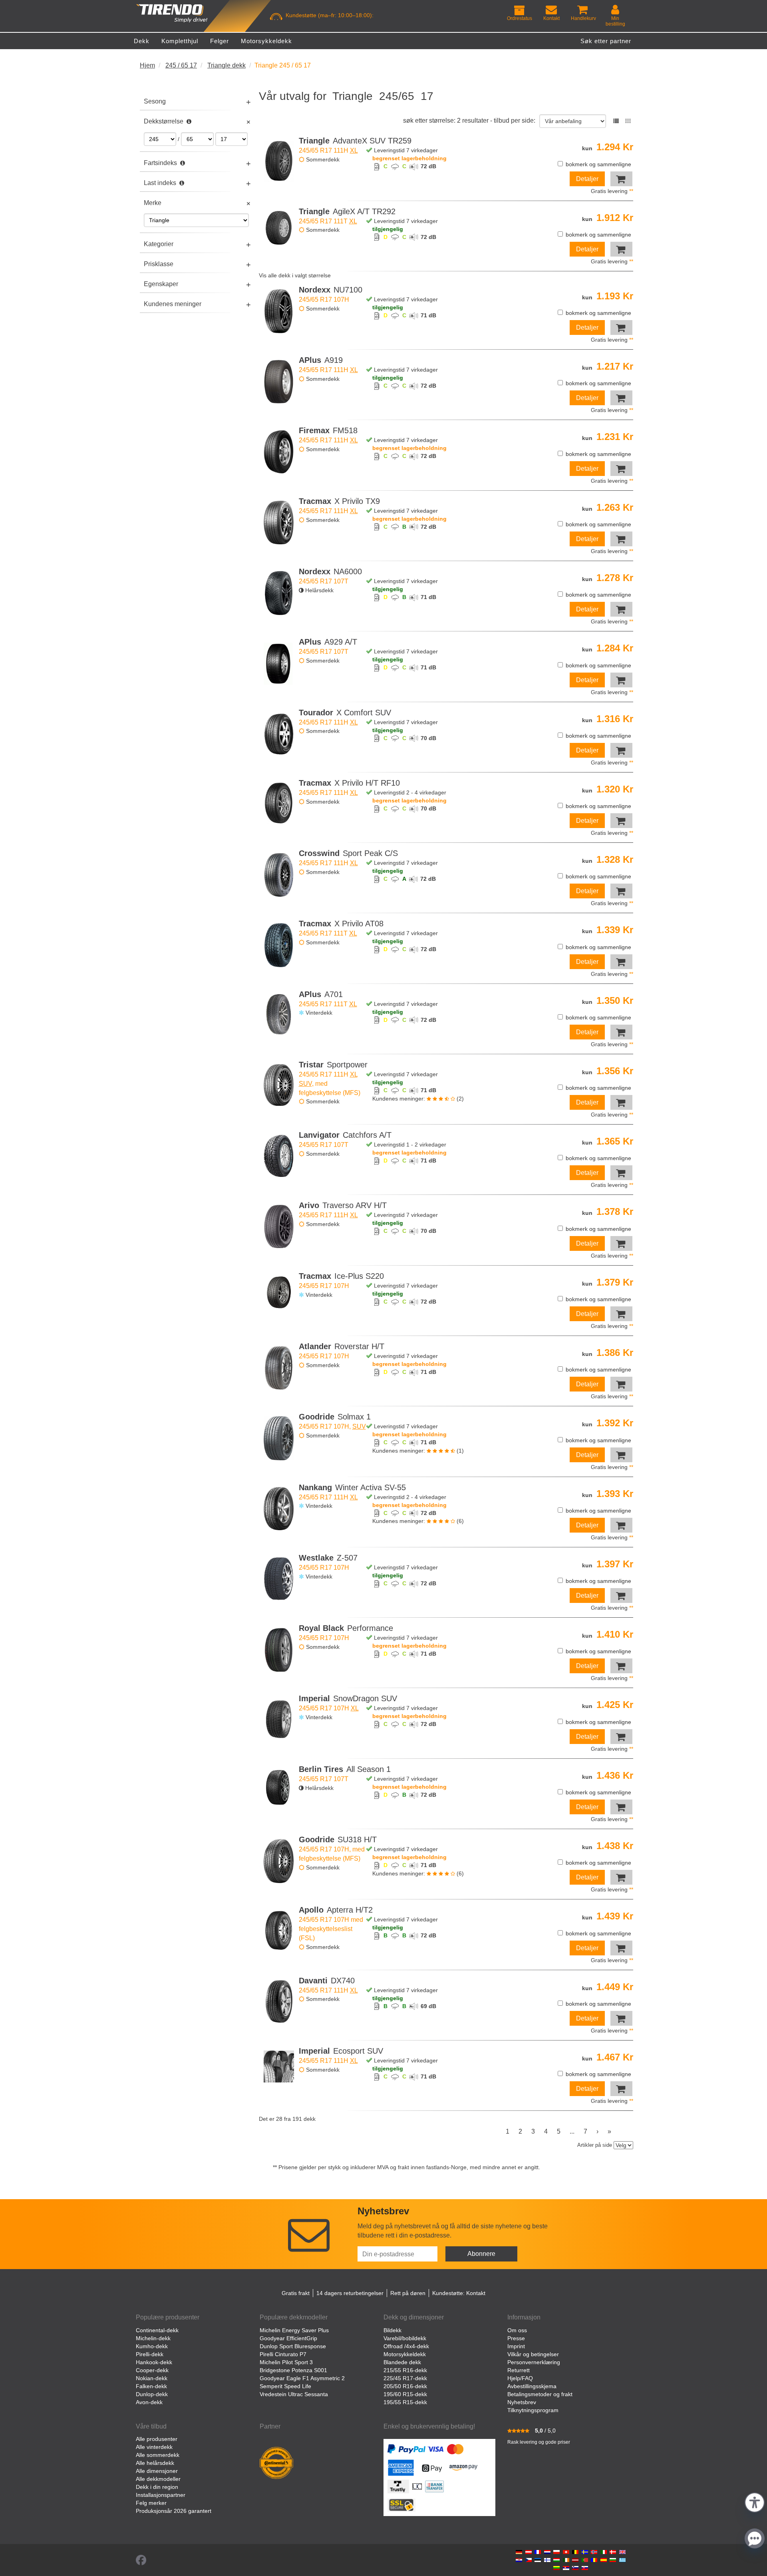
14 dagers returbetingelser (350, 2293)
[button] (755, 2501)
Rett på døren (408, 2293)
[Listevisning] (616, 121)
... (572, 2131)
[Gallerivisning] (628, 121)
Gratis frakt (296, 2293)
